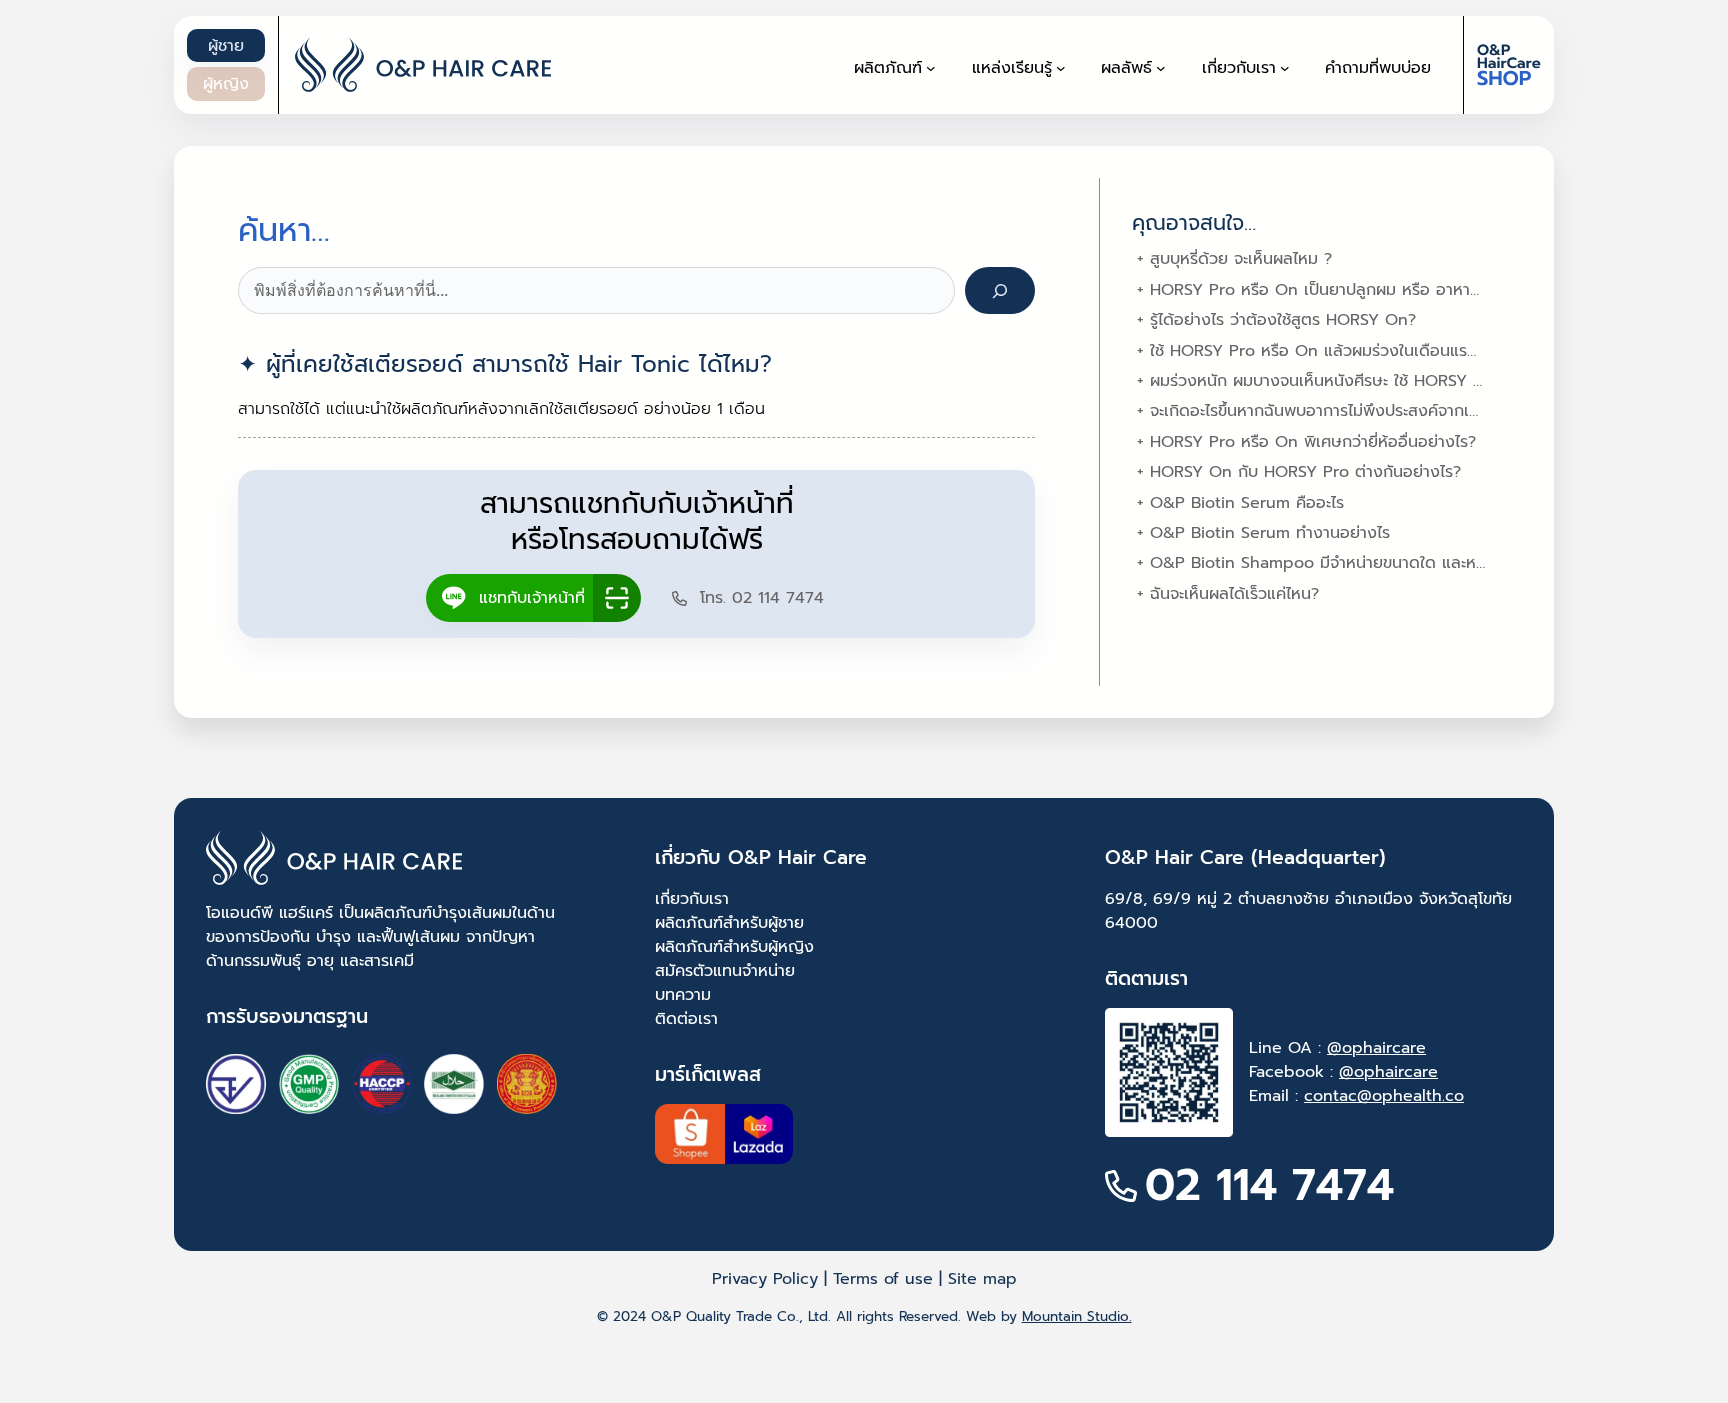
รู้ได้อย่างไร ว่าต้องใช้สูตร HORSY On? (1283, 320)
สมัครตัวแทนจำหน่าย (725, 971)
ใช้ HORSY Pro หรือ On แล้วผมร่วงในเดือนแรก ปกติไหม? (1348, 351)
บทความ (683, 995)
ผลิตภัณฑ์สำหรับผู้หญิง (734, 947)
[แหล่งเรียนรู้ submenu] (1061, 68)
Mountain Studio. (1077, 1316)
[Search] (1000, 290)
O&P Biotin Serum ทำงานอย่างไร (1270, 533)
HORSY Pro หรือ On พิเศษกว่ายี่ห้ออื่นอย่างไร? (1313, 442)
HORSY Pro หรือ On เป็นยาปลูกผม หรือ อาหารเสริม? (1334, 290)
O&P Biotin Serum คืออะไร (1247, 503)
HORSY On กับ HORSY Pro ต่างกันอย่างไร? (1305, 472)
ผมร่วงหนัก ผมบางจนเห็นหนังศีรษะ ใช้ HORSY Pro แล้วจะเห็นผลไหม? (1387, 381)
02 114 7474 (1269, 1185)
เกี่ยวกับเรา (692, 899)
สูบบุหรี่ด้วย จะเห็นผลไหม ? (1241, 259)
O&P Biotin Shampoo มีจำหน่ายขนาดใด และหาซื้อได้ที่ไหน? (1355, 563)
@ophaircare (1376, 1048)
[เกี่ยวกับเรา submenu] (1285, 68)
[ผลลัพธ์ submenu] (1161, 68)
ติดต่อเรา (686, 1019)
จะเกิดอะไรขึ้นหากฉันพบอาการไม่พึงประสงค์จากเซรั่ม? (1327, 411)
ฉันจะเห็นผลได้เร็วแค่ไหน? (1234, 594)
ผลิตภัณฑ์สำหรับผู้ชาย (729, 923)
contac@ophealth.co (1384, 1096)
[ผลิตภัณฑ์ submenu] (931, 68)
